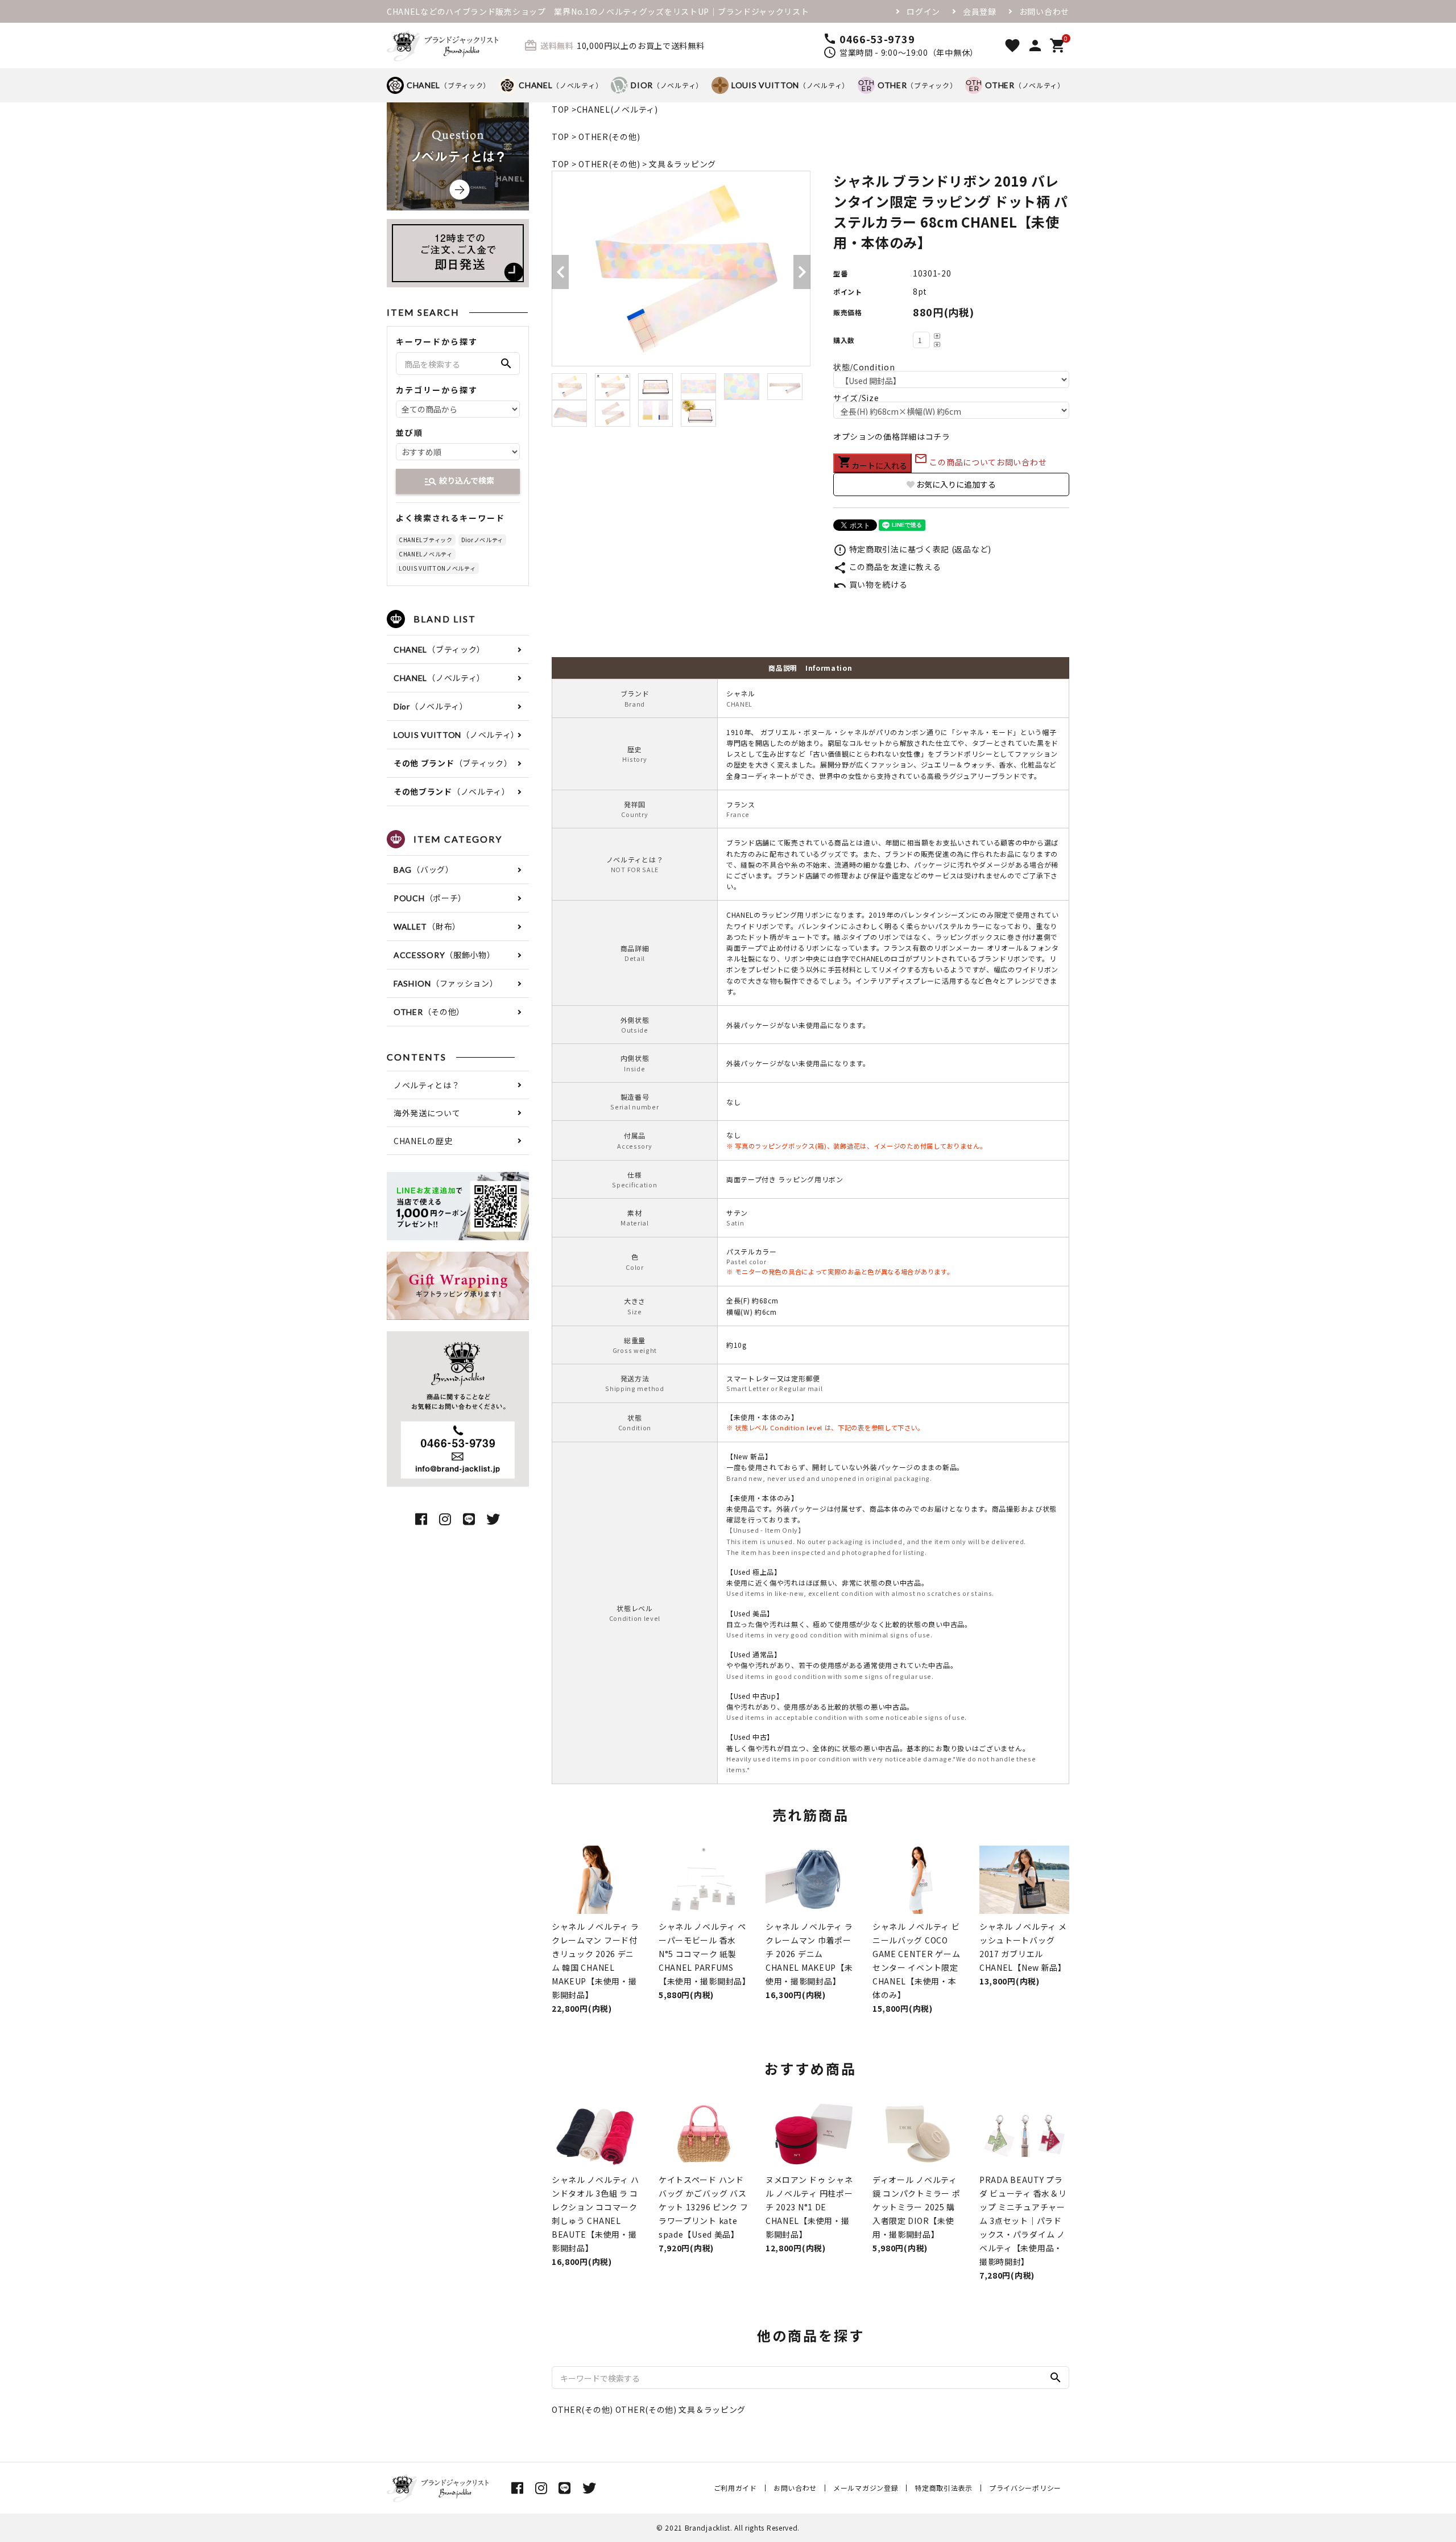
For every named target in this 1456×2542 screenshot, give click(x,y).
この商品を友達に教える (887, 567)
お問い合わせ (1044, 11)
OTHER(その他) (609, 137)
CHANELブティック (426, 540)
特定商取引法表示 (944, 2488)
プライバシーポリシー (1025, 2488)
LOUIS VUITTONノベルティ (437, 568)
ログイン (923, 11)
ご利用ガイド (735, 2488)
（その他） (429, 1012)
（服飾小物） (444, 955)
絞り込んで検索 (459, 481)
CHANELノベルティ (426, 554)
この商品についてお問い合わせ (981, 462)
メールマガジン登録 (866, 2488)
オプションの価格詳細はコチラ (892, 436)
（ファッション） (446, 983)
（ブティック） (448, 85)
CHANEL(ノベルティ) (617, 109)
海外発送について (427, 1113)
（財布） (427, 926)
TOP (561, 109)
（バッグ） (424, 869)
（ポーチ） (430, 898)
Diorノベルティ (482, 540)
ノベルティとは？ (427, 1085)
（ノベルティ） (561, 85)
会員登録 (980, 11)
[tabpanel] (681, 269)
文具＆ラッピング (682, 164)
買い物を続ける (870, 584)
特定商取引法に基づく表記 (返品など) (912, 549)
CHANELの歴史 (423, 1141)
